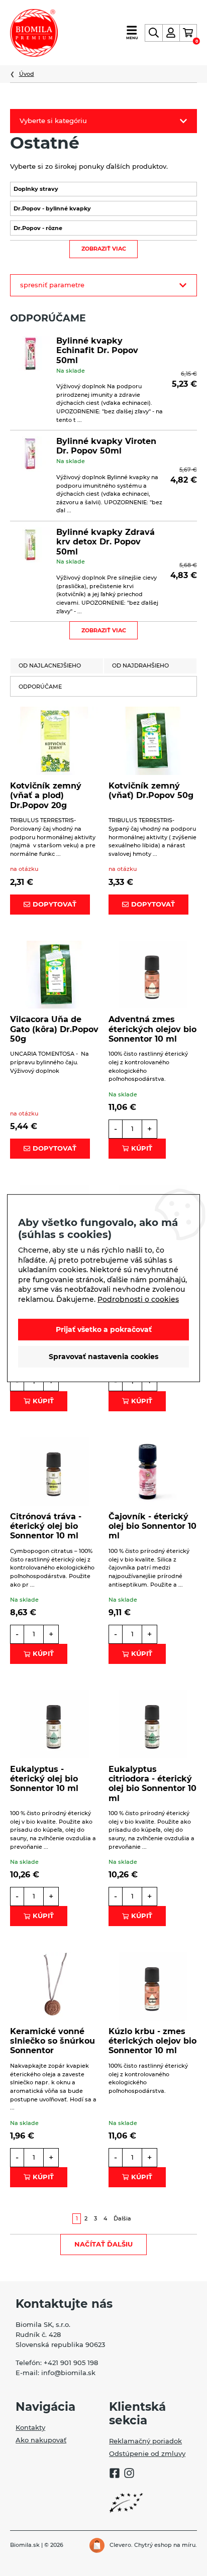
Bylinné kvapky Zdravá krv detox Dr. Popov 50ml (106, 542)
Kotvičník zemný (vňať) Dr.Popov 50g (151, 791)
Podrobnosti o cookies (138, 1299)
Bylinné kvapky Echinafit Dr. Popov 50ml (97, 350)
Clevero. (121, 2545)
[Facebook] (115, 2475)
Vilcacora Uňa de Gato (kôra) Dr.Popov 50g (54, 1029)
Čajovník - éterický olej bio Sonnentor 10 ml (152, 1526)
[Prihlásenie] (171, 33)
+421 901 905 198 (71, 2363)
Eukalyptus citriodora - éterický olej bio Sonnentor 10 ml (152, 1784)
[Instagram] (129, 2475)
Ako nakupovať (41, 2440)
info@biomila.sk (68, 2373)
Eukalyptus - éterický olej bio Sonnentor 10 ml (44, 1779)
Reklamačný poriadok (145, 2441)
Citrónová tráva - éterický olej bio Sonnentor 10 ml (46, 1526)
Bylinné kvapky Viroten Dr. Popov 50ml (106, 446)
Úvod (27, 74)
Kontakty (30, 2427)
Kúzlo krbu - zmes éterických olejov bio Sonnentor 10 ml (152, 2041)
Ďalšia (122, 2218)
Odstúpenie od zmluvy (147, 2453)
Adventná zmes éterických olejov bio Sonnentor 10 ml (152, 1029)
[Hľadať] (153, 33)
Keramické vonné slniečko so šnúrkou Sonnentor (53, 2041)
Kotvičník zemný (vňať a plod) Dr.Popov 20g (46, 795)
